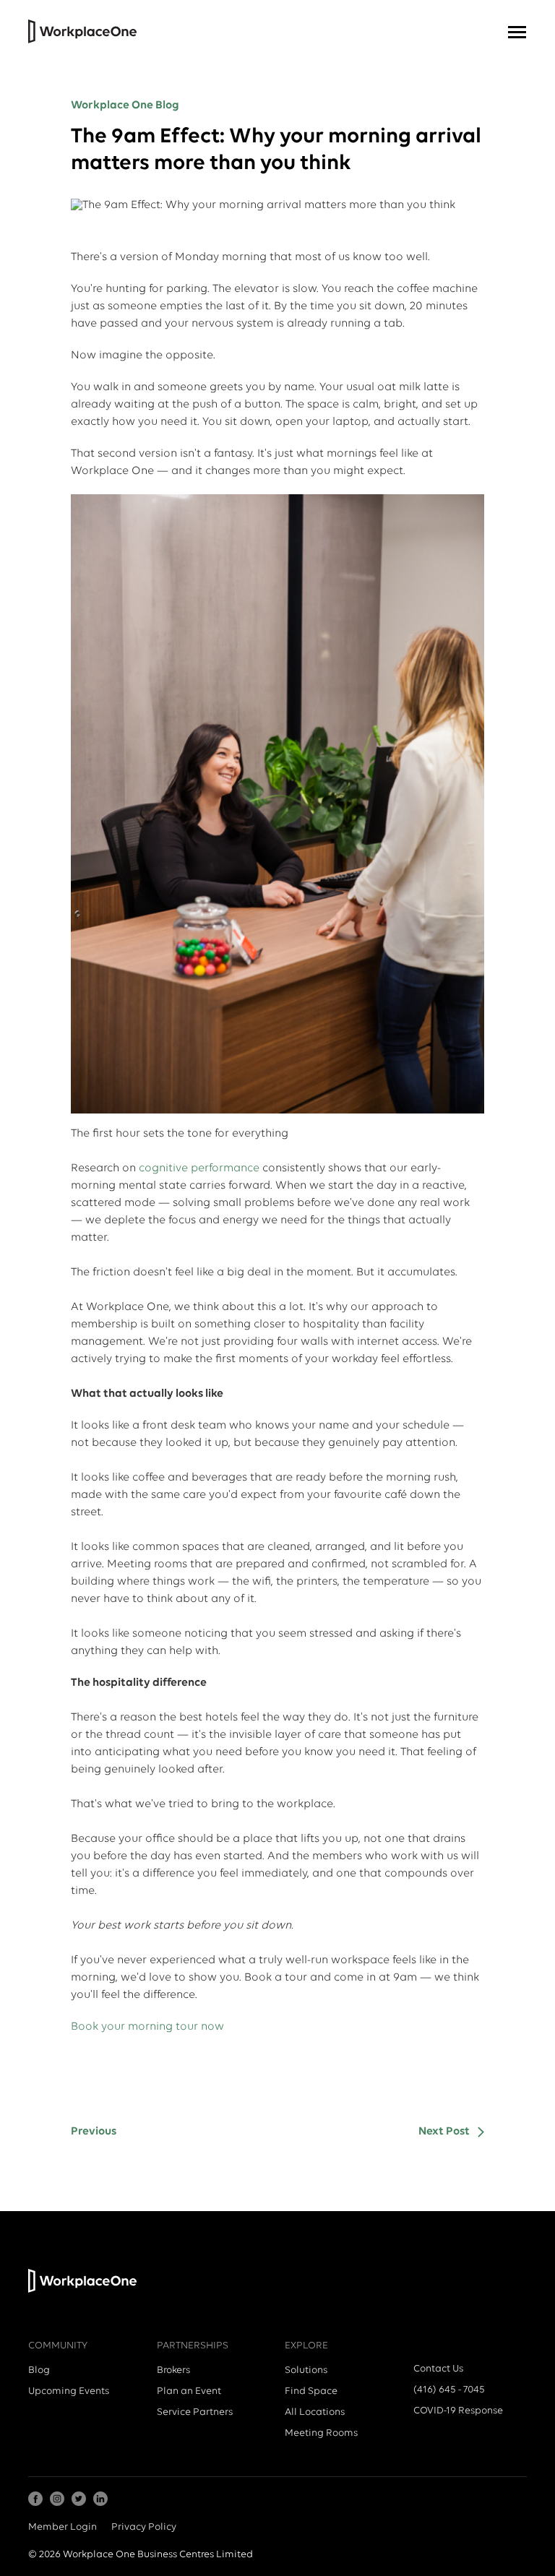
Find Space (311, 2391)
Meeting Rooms (321, 2433)
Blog (39, 2370)
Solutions (306, 2370)
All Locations (315, 2412)
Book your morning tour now (147, 2027)
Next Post (444, 2132)
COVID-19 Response (458, 2411)
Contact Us (438, 2369)
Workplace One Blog (125, 105)
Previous (94, 2132)
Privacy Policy (144, 2527)
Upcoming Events (69, 2391)
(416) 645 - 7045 (449, 2390)
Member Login (63, 2527)
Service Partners (195, 2412)
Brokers (173, 2370)
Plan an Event (189, 2391)
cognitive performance (199, 1168)
